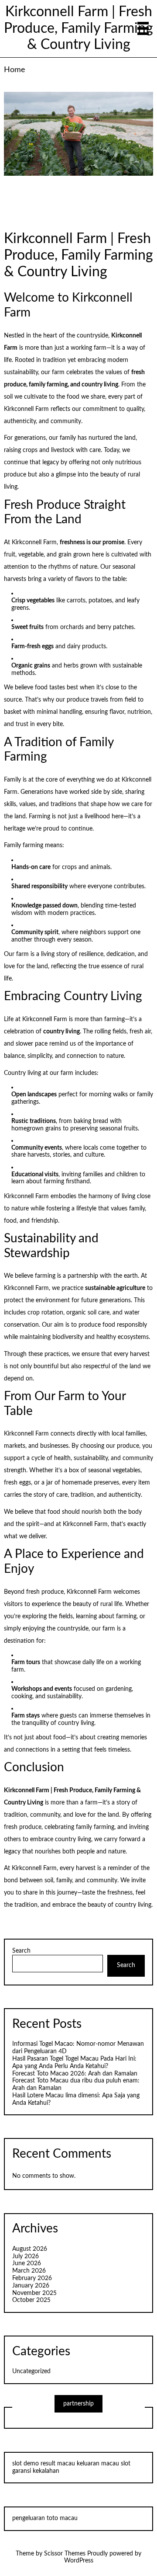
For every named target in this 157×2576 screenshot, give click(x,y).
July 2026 (26, 2256)
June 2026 (27, 2263)
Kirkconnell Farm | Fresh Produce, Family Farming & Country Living (78, 29)
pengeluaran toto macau (45, 2518)
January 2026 (31, 2286)
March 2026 (29, 2271)
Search (21, 1951)
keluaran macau (98, 2464)
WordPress (79, 2561)
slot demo (26, 2464)
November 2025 (34, 2293)
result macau (58, 2464)
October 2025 (31, 2300)
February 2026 (32, 2278)
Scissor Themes (65, 2554)
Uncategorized (31, 2371)
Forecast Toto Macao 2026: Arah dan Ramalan (75, 2074)
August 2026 (30, 2249)
